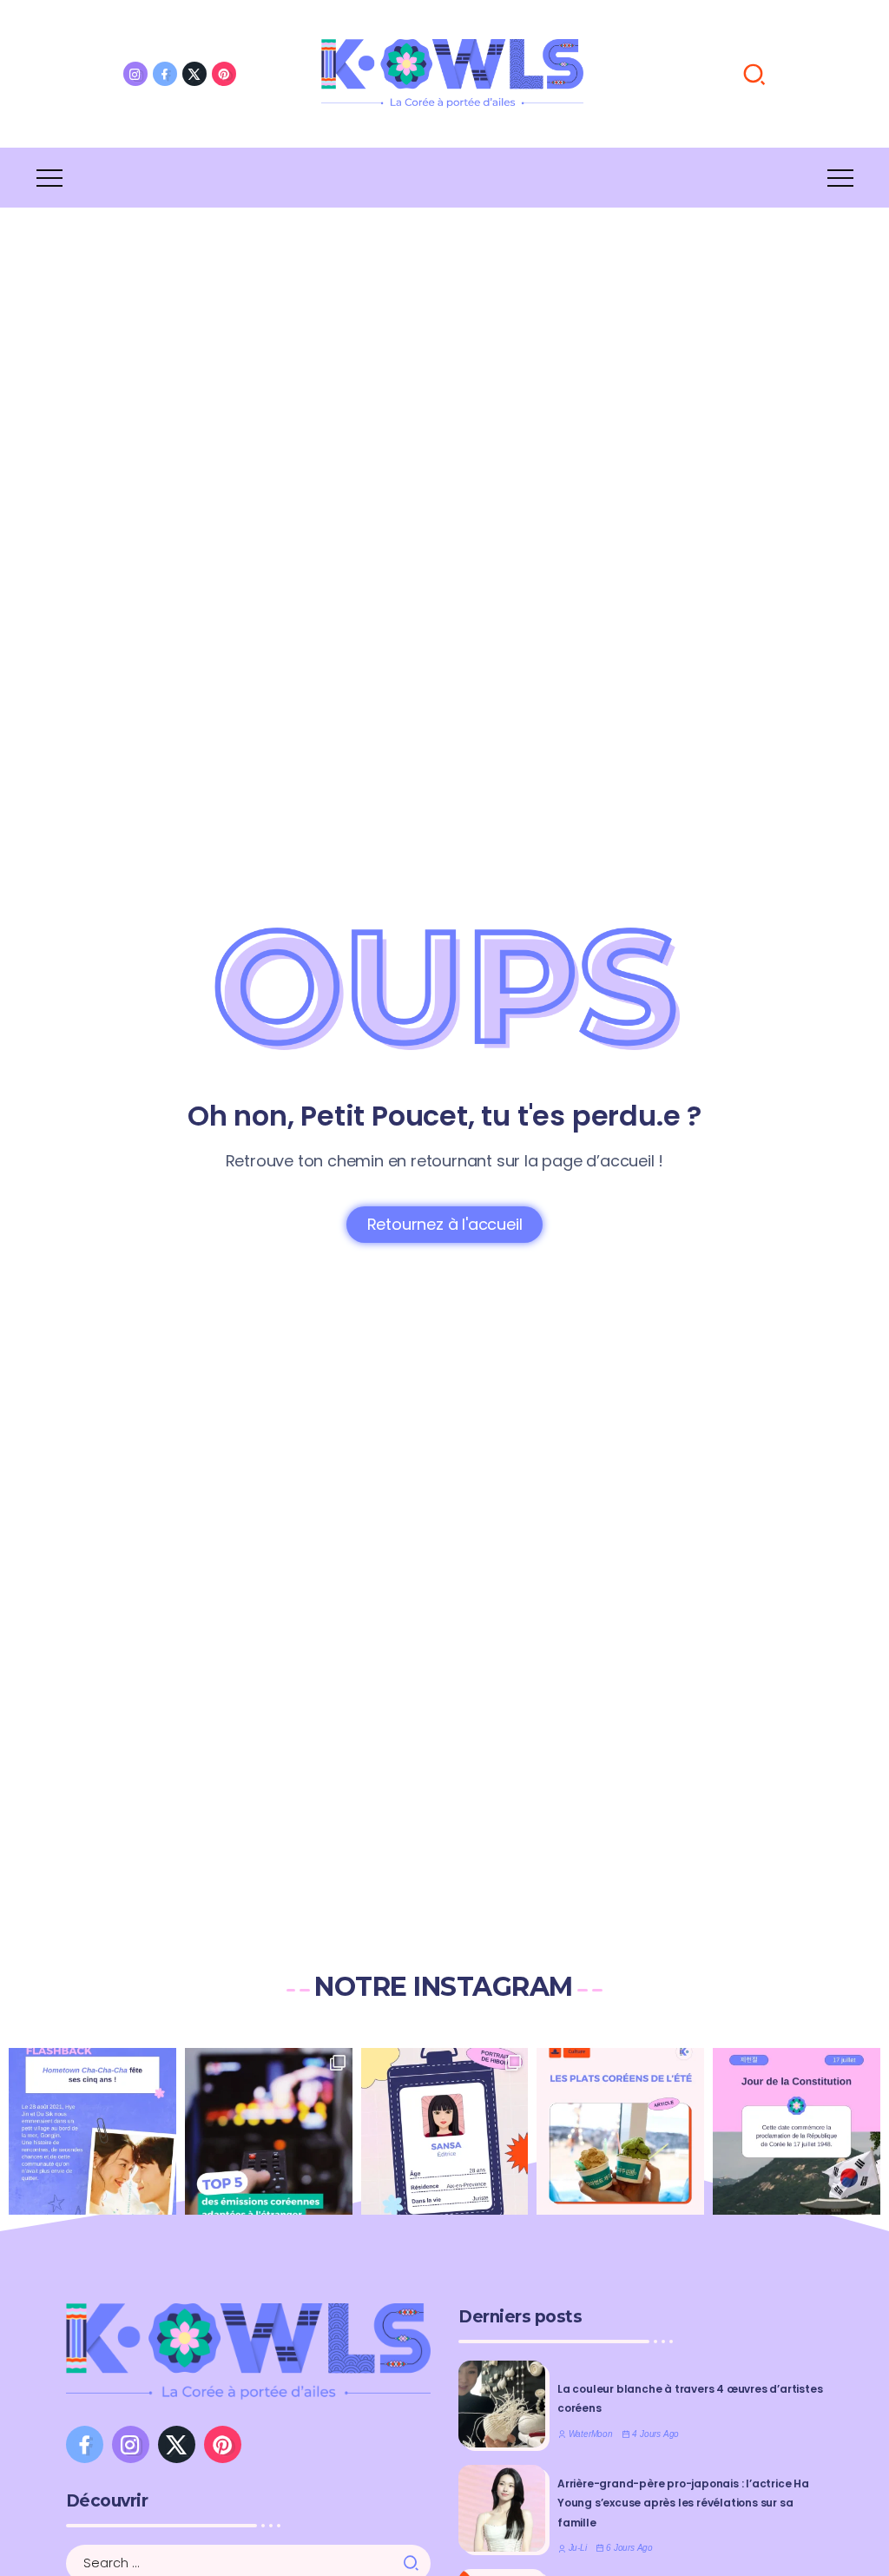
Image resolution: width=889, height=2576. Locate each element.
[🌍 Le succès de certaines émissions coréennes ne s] (269, 2132)
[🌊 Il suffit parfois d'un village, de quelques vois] (92, 2132)
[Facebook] (165, 74)
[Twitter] (194, 74)
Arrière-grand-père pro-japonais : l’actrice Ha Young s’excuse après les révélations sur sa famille (683, 2503)
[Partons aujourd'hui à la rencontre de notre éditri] (445, 2132)
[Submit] (416, 2563)
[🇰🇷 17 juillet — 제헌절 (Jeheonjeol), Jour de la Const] (797, 2132)
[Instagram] (135, 74)
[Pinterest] (224, 74)
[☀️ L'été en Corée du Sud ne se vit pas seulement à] (620, 2132)
